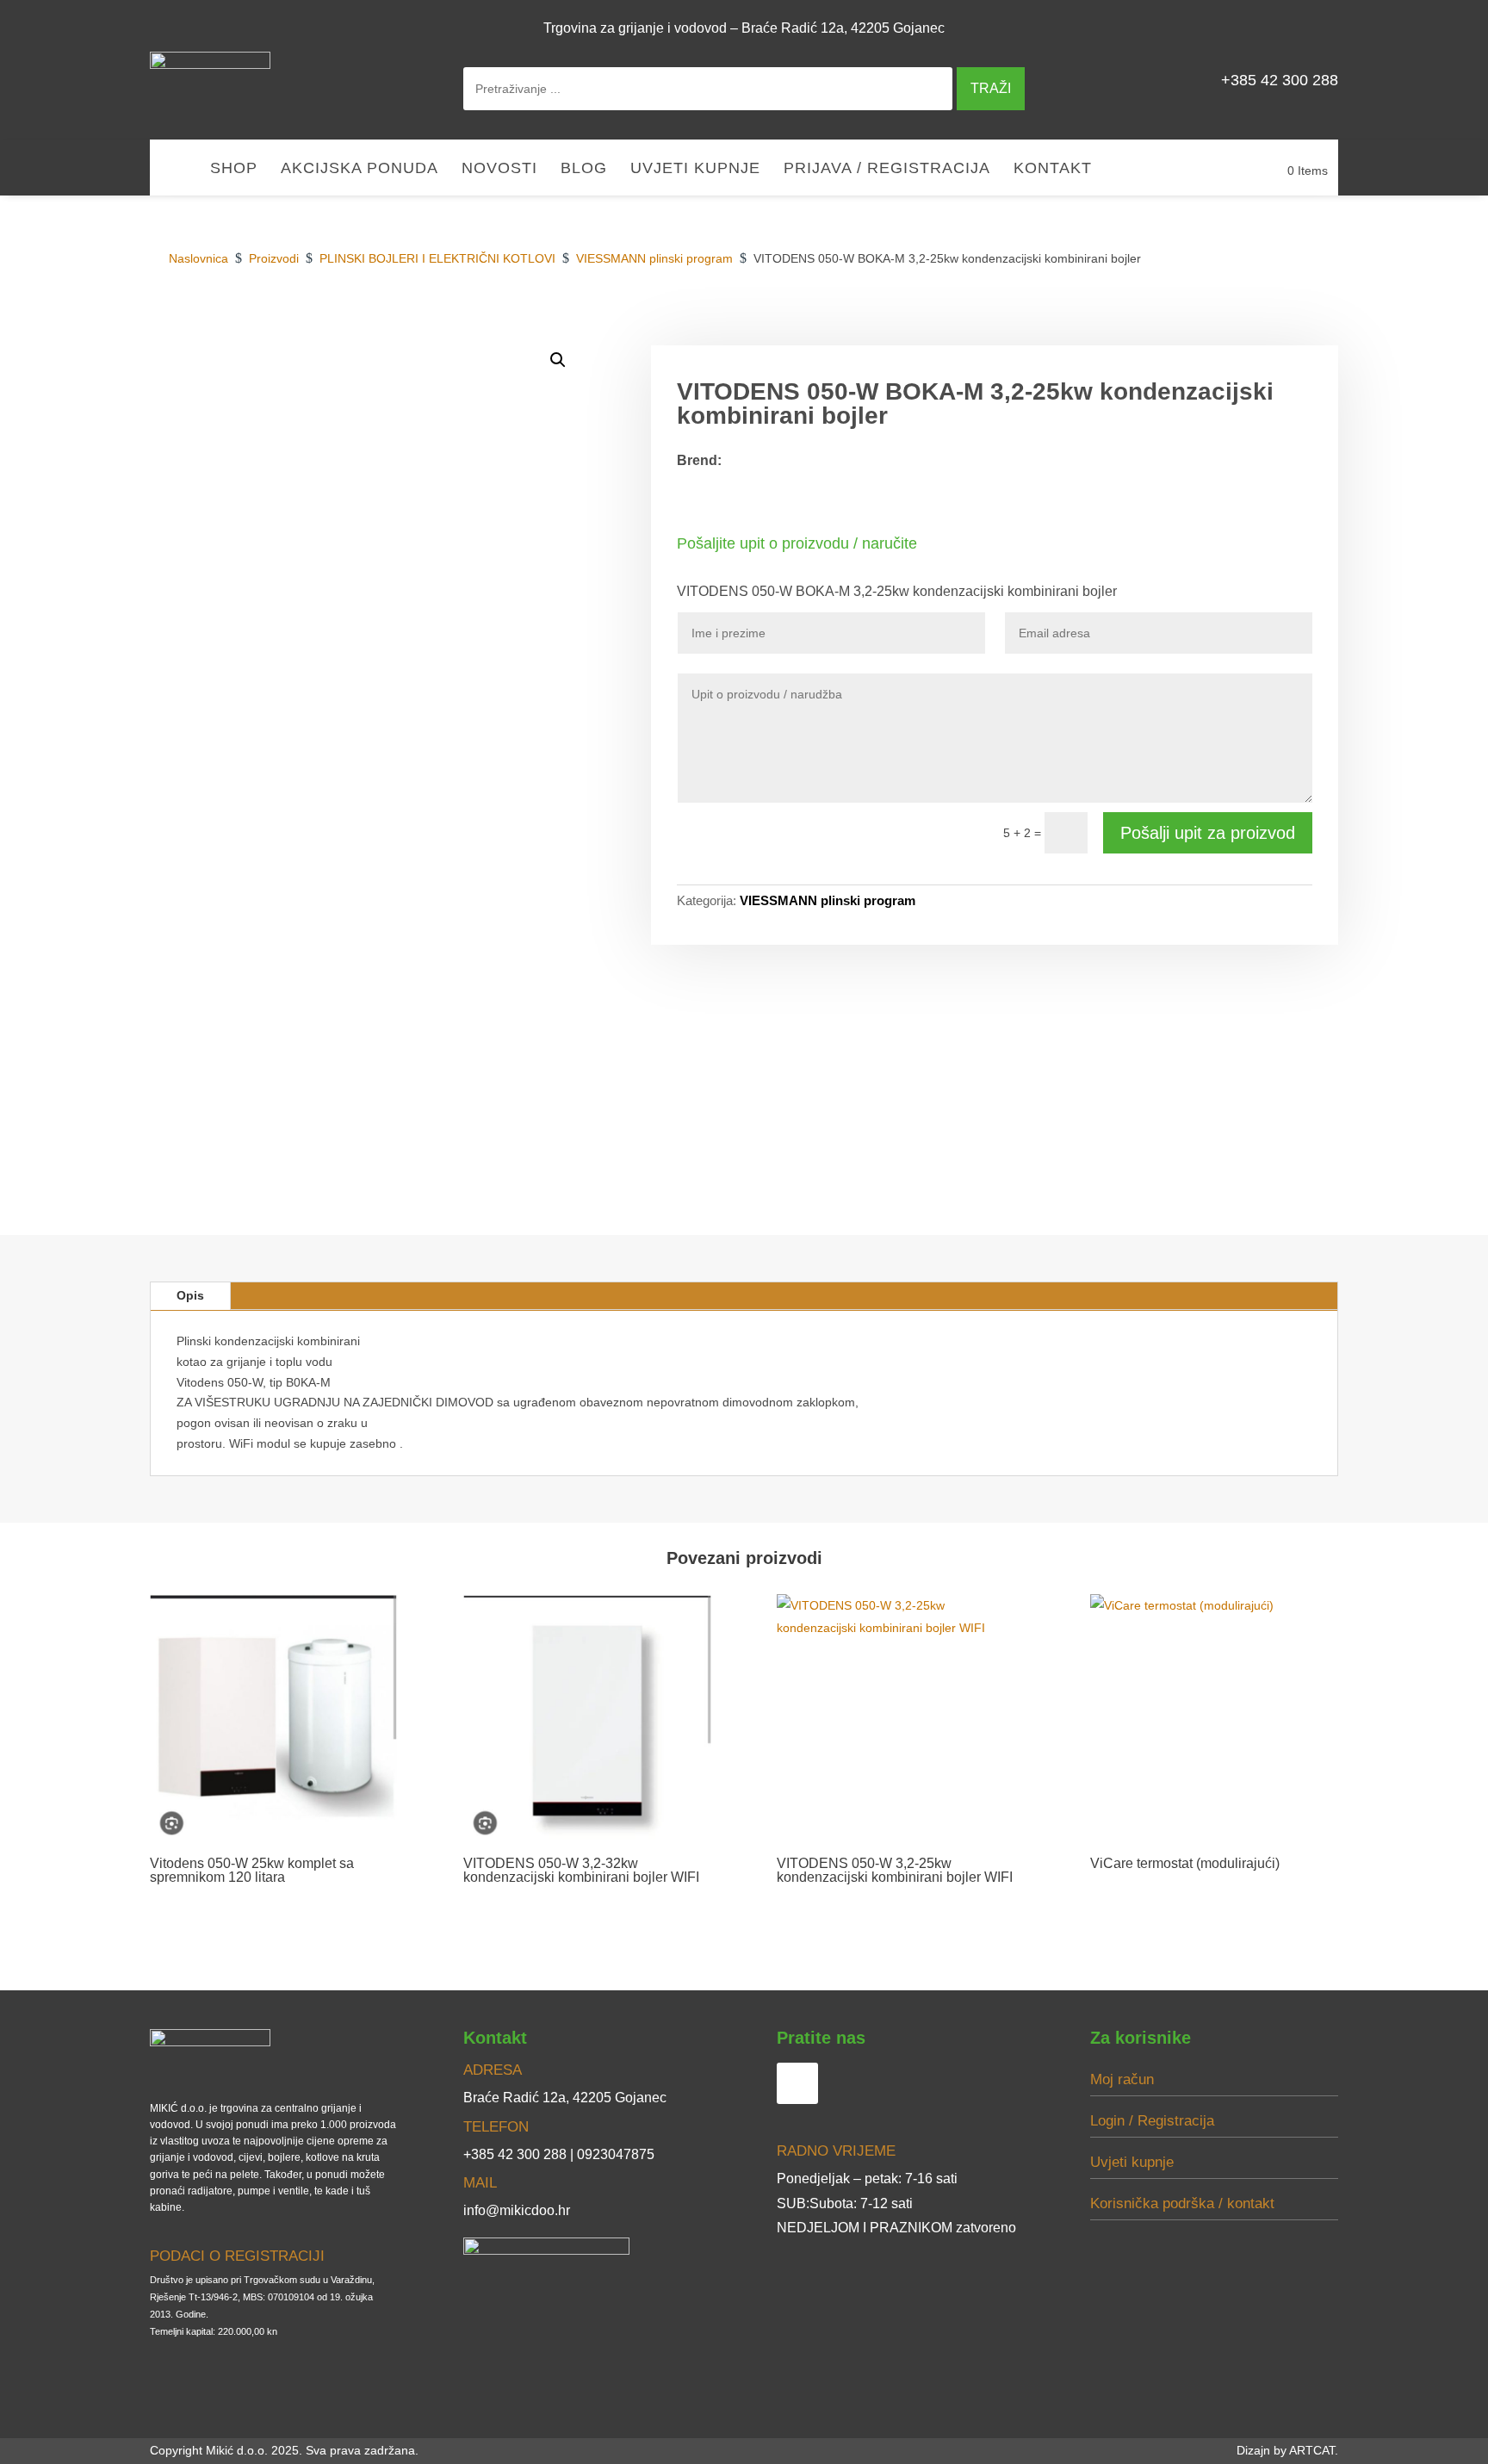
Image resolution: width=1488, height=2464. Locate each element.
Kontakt (1053, 169)
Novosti (499, 169)
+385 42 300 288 (1280, 80)
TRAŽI (991, 88)
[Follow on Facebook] (1317, 28)
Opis (190, 1295)
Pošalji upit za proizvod (1208, 833)
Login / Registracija (1152, 2121)
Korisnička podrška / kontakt (1182, 2203)
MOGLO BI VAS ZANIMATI (1247, 326)
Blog (584, 169)
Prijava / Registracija (887, 169)
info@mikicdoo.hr (517, 2210)
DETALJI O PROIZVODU (1071, 326)
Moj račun (1122, 2079)
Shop (234, 169)
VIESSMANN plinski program (828, 900)
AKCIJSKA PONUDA (360, 169)
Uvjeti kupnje (695, 169)
